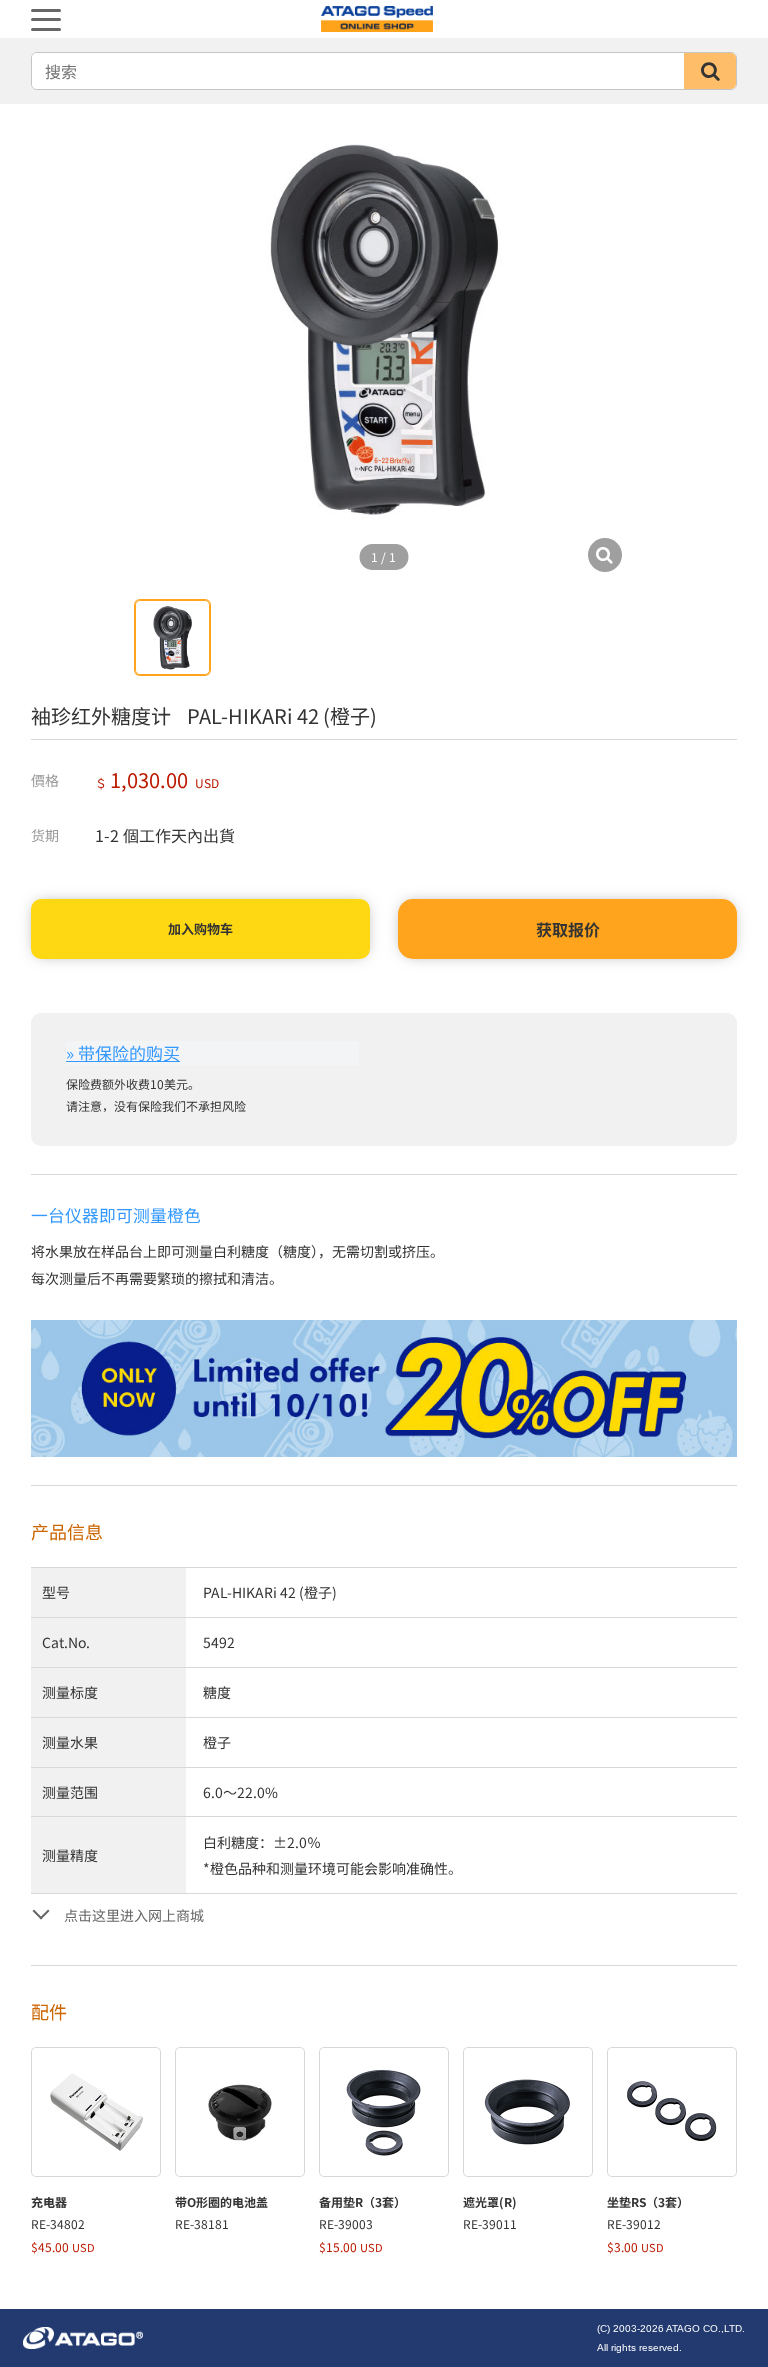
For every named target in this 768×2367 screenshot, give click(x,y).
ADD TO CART (200, 929)
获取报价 (568, 929)
